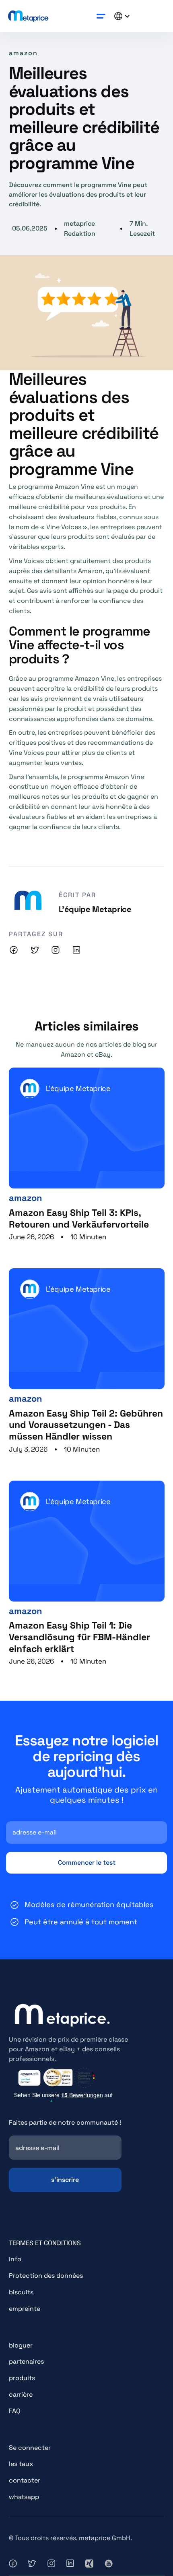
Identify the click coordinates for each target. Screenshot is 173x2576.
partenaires (26, 2361)
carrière (21, 2394)
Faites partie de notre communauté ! (65, 2122)
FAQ (15, 2411)
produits (22, 2378)
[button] (101, 16)
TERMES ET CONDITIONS (45, 2243)
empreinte (25, 2309)
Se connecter (30, 2448)
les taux (21, 2464)
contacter (25, 2480)
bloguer (21, 2345)
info (15, 2259)
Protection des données (46, 2276)
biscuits (21, 2292)
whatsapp (24, 2497)
